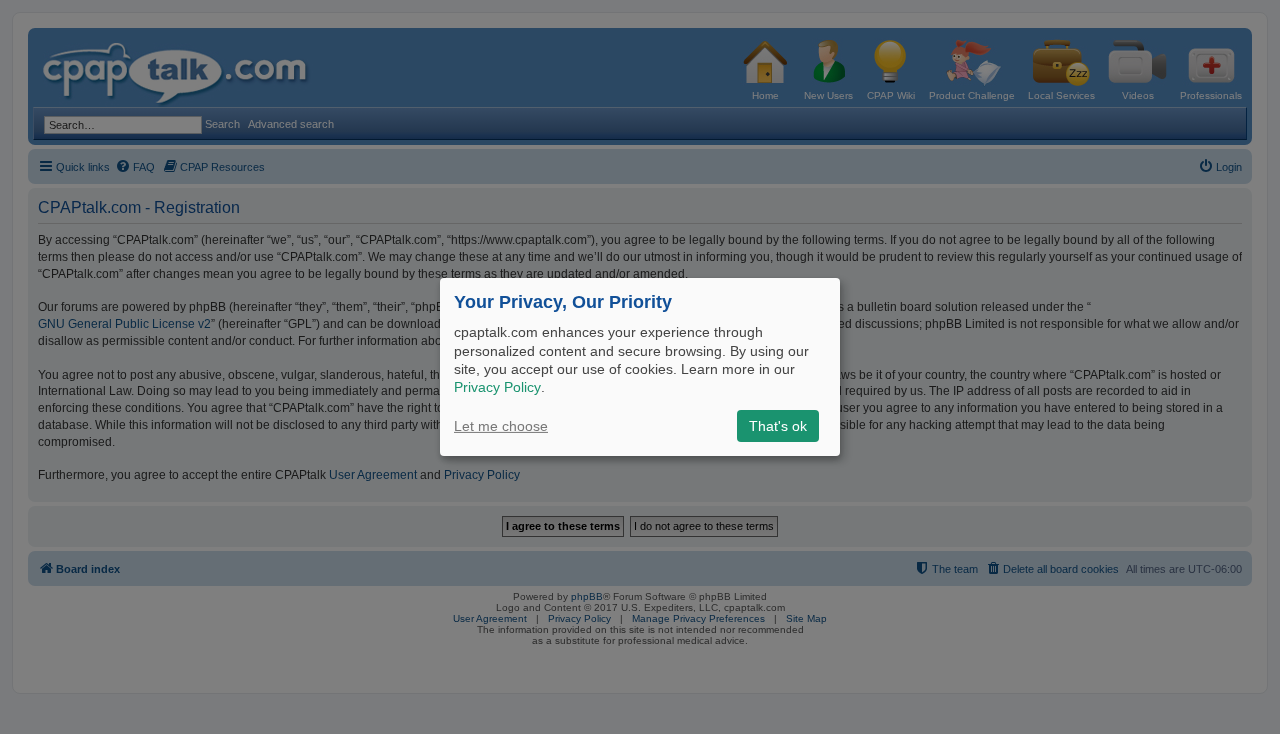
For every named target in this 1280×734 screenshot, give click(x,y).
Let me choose (501, 426)
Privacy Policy (497, 387)
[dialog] (640, 367)
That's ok (778, 426)
